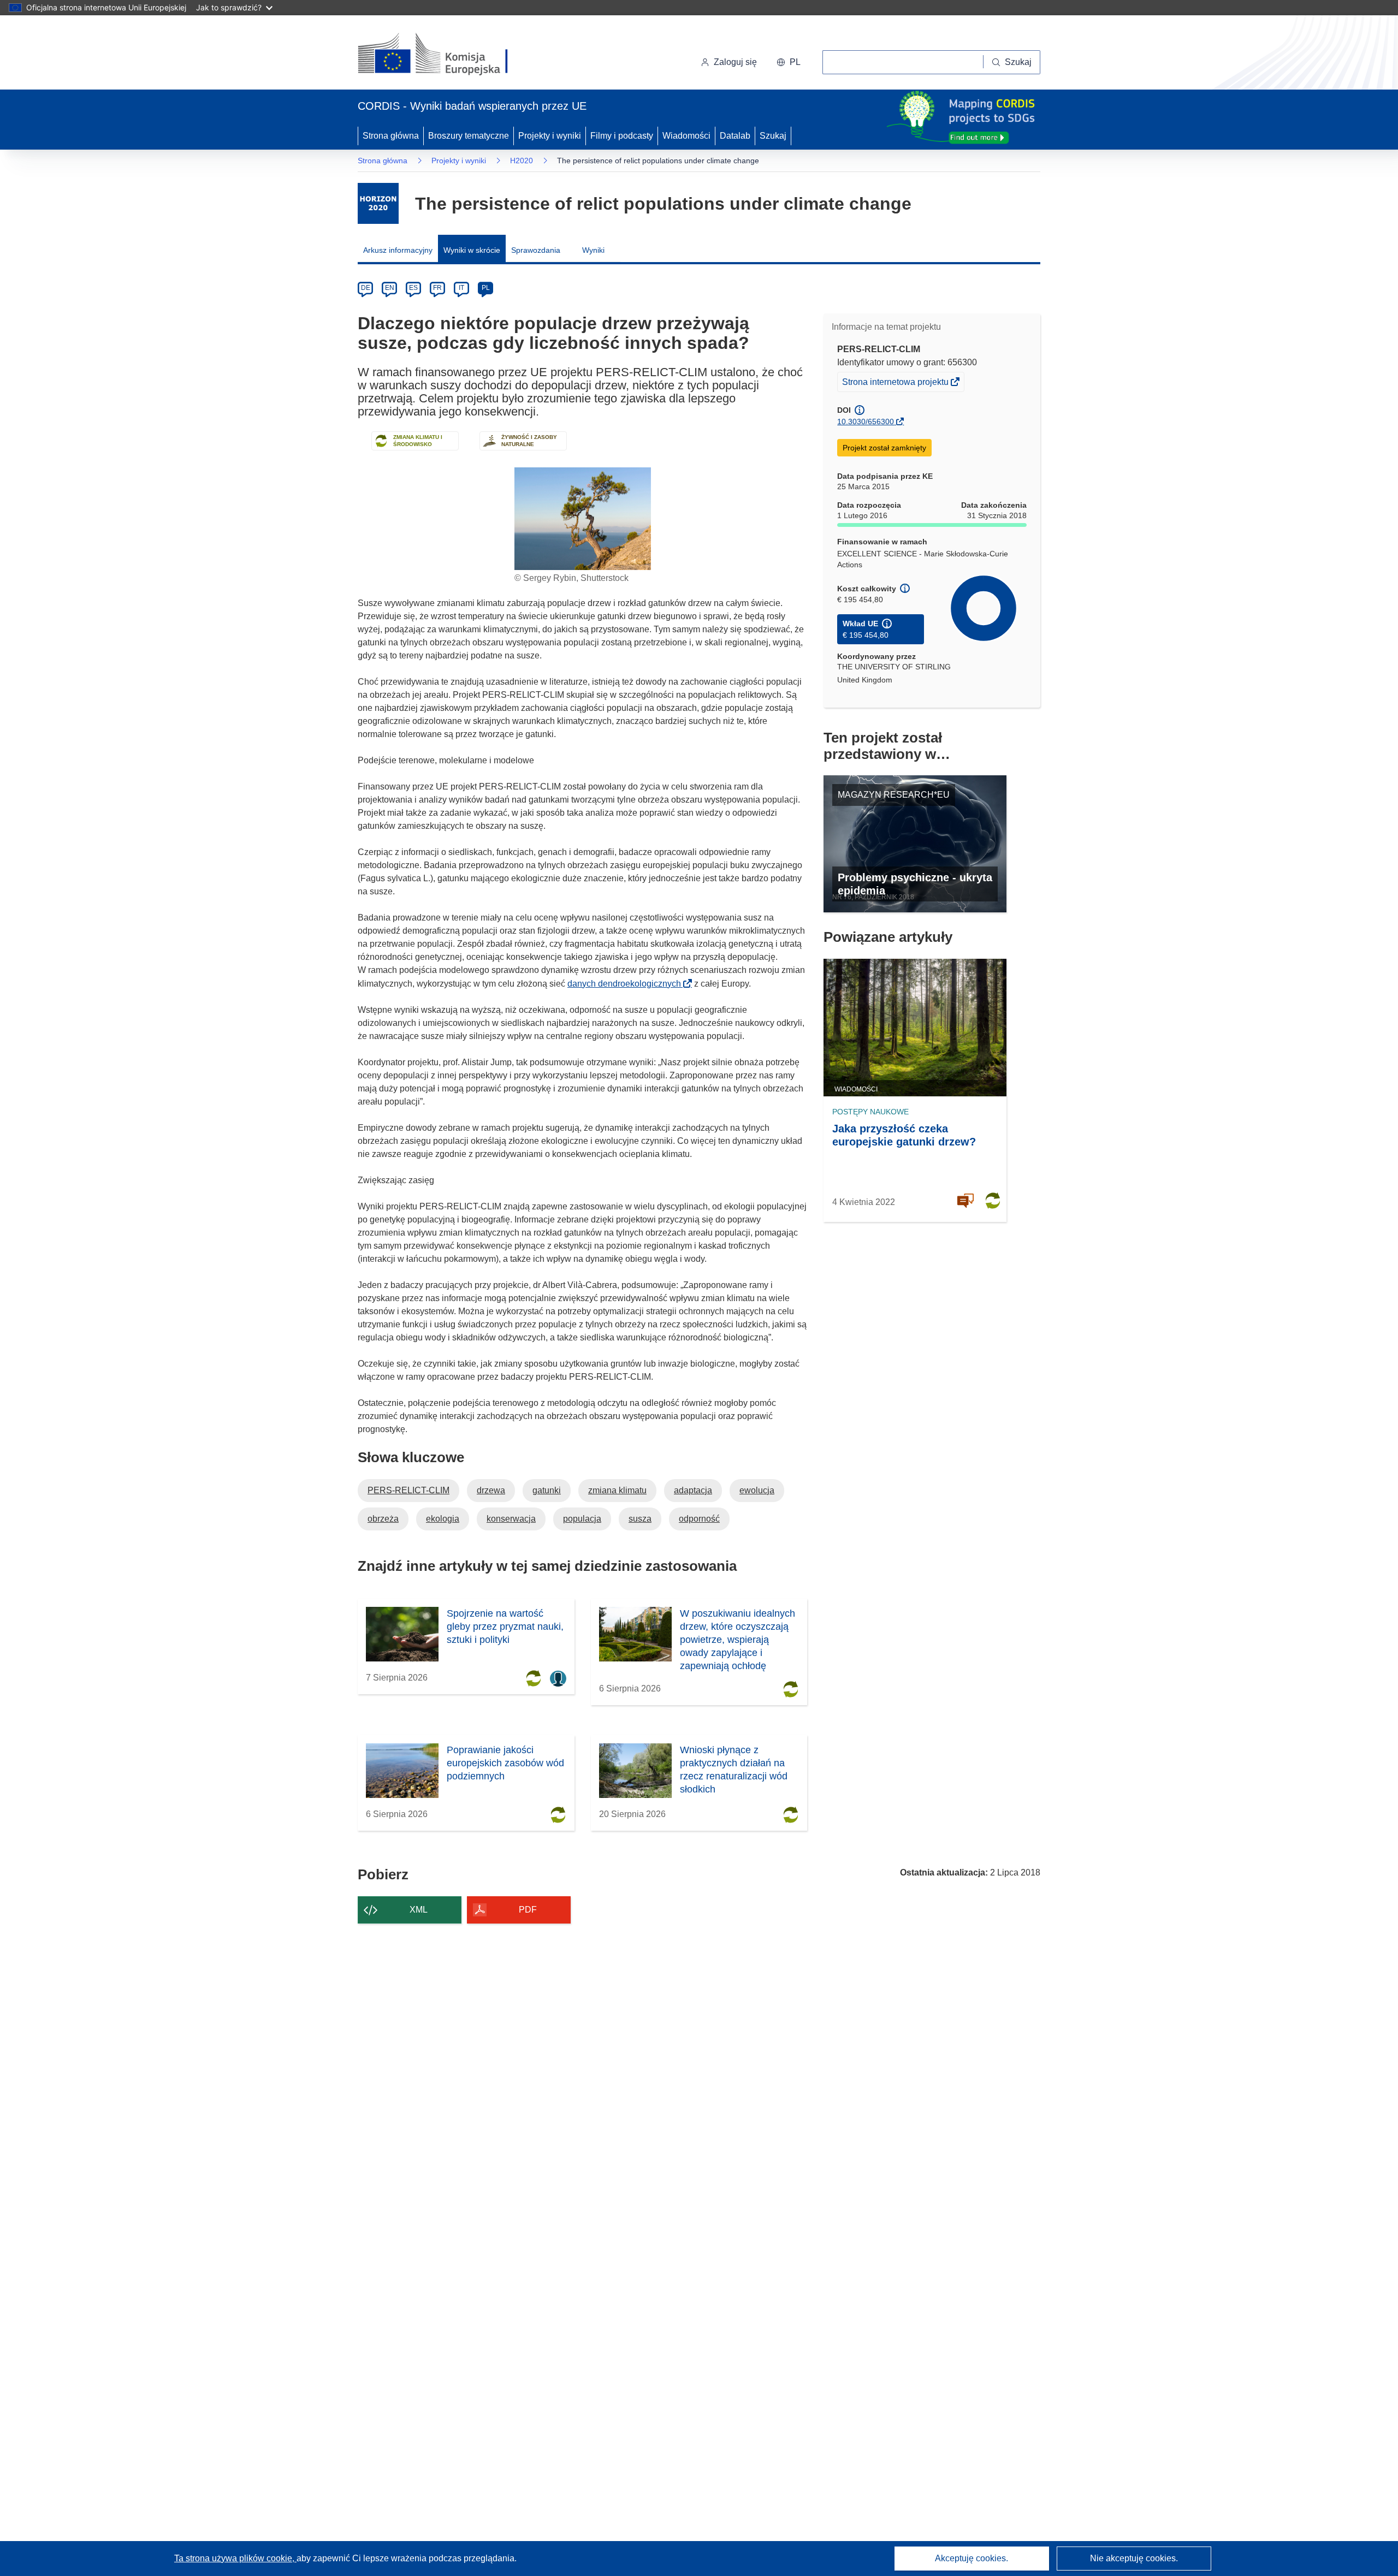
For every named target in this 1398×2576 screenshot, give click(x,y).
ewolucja (757, 1490)
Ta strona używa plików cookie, (235, 2558)
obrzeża (383, 1519)
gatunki (547, 1490)
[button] (789, 62)
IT (461, 288)
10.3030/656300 (866, 422)
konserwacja (511, 1519)
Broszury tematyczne (469, 136)
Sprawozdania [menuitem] (536, 250)
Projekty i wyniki (550, 136)
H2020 (522, 161)
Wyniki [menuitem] (593, 250)
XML (419, 1910)
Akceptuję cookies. (972, 2558)
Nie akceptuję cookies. (1134, 2558)
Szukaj (773, 136)
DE (366, 288)
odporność (699, 1519)
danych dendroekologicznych (627, 984)
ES (413, 288)
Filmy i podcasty (622, 136)
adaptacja (693, 1490)
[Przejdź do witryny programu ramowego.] (378, 203)
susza (640, 1519)
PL (486, 288)
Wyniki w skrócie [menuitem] (472, 250)
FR (437, 288)
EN (390, 288)
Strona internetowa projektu (896, 384)
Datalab (735, 136)
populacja (582, 1519)
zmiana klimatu (617, 1490)
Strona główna (391, 136)
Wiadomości (686, 136)
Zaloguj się (735, 62)
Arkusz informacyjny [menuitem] (398, 250)
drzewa (491, 1490)
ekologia (443, 1519)
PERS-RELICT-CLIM (408, 1490)
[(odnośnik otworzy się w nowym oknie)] (446, 55)
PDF (528, 1910)
